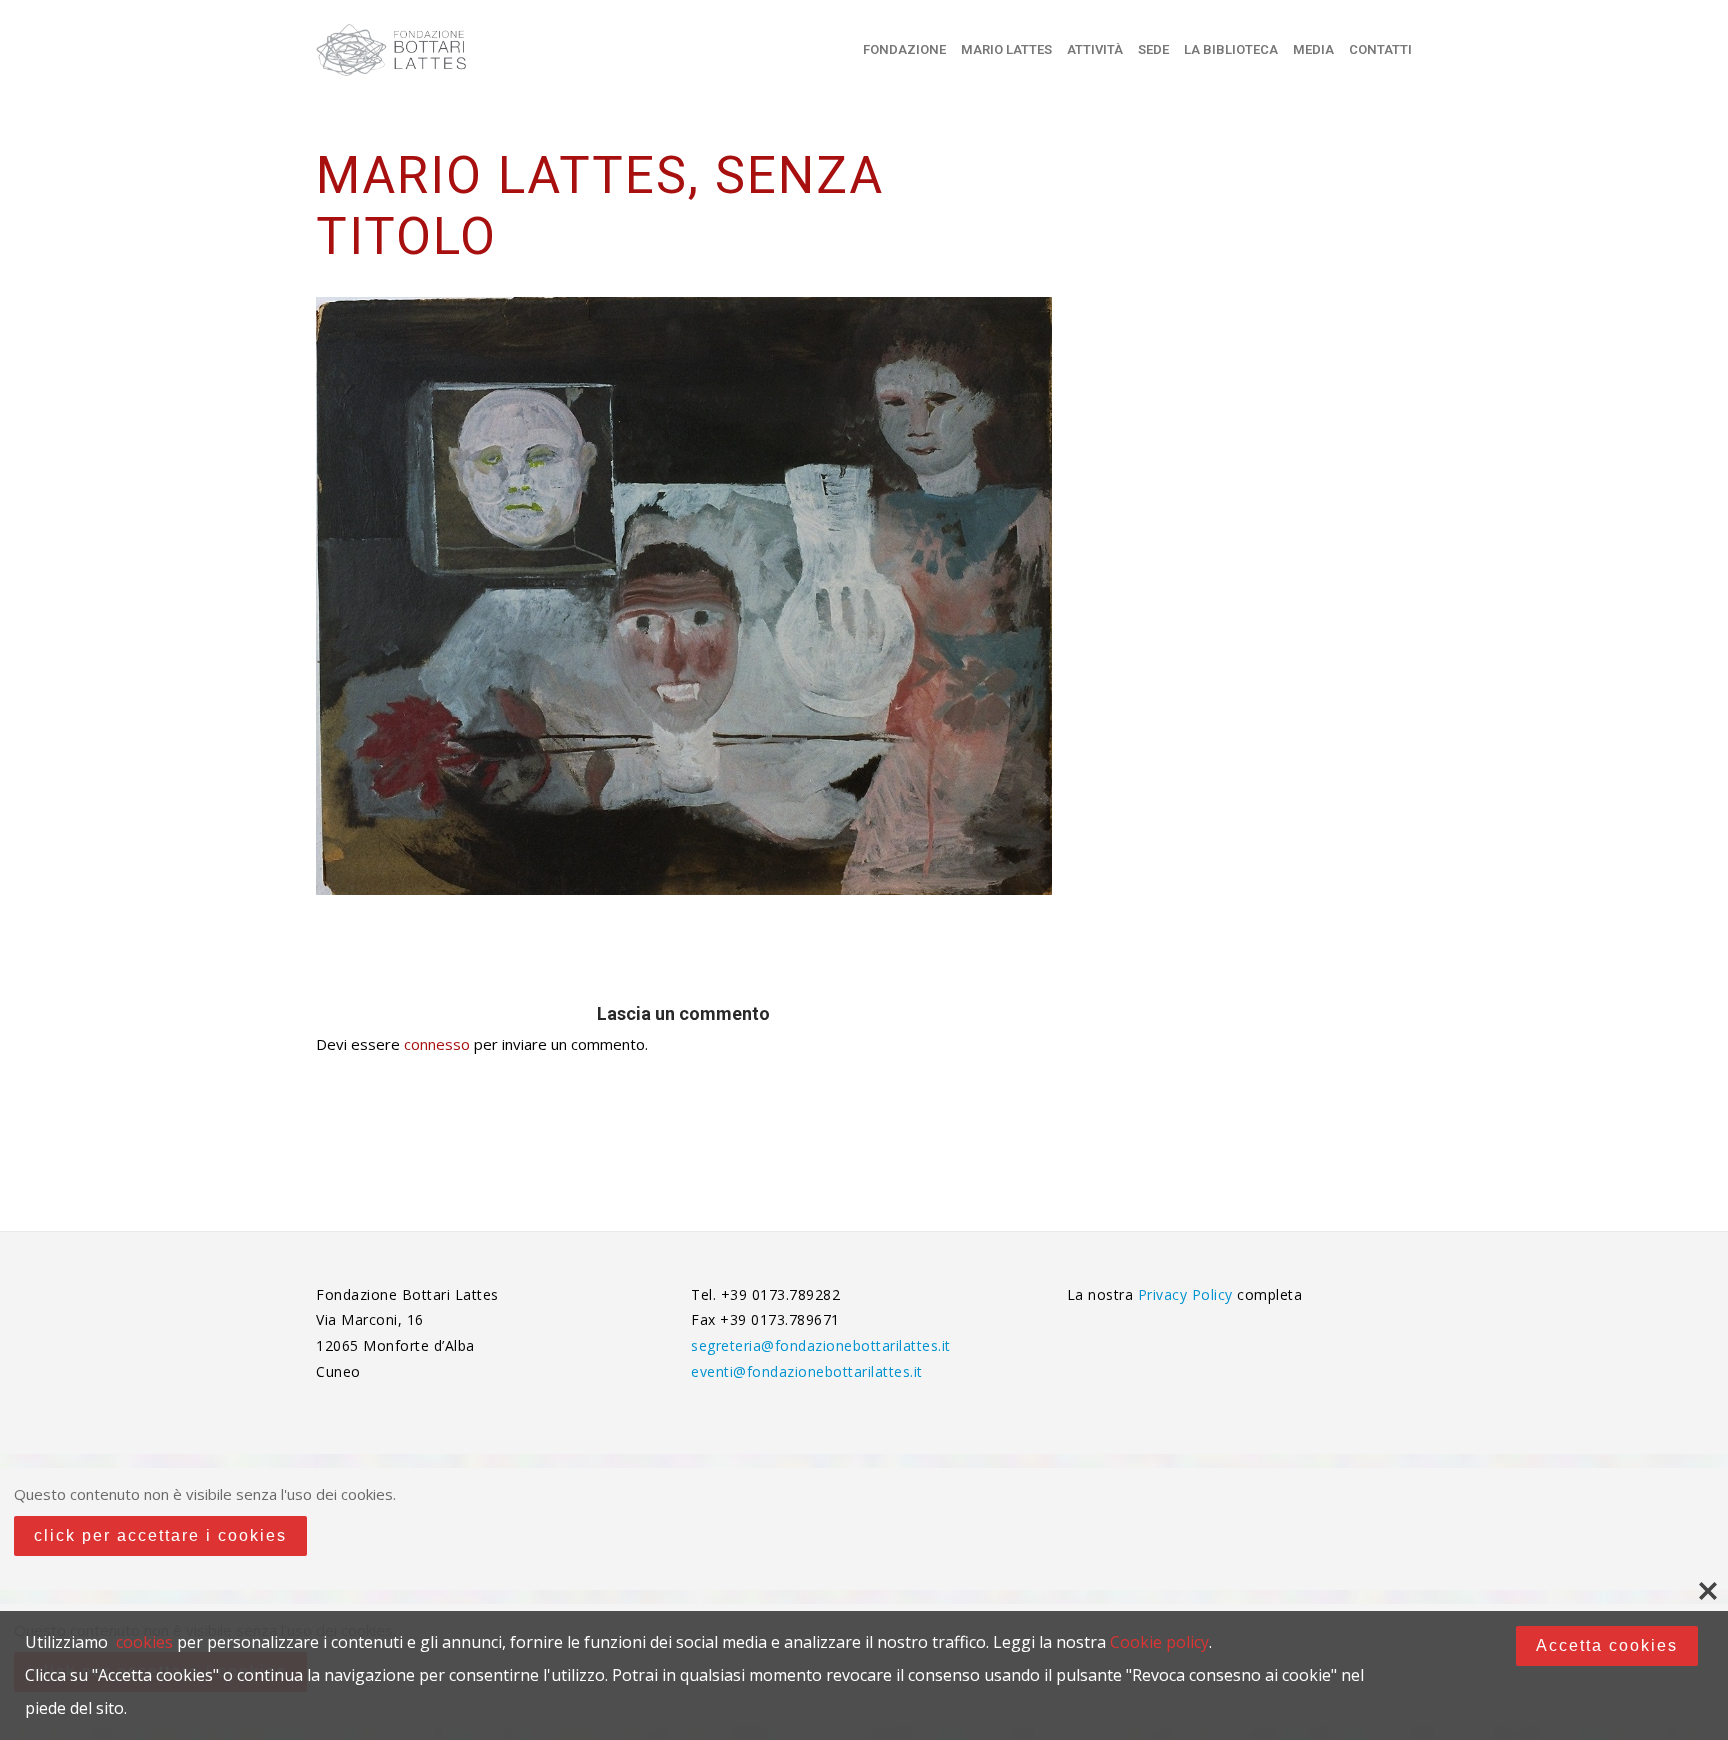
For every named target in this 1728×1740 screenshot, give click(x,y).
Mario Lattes (1006, 49)
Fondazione (904, 49)
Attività (1095, 49)
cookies (144, 1642)
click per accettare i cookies (160, 1535)
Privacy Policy (1188, 1294)
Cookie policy (1159, 1642)
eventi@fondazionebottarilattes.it (807, 1371)
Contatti (1380, 49)
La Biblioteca (1231, 49)
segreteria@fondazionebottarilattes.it (821, 1345)
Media (1313, 49)
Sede (1153, 49)
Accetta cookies (1607, 1645)
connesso (437, 1044)
